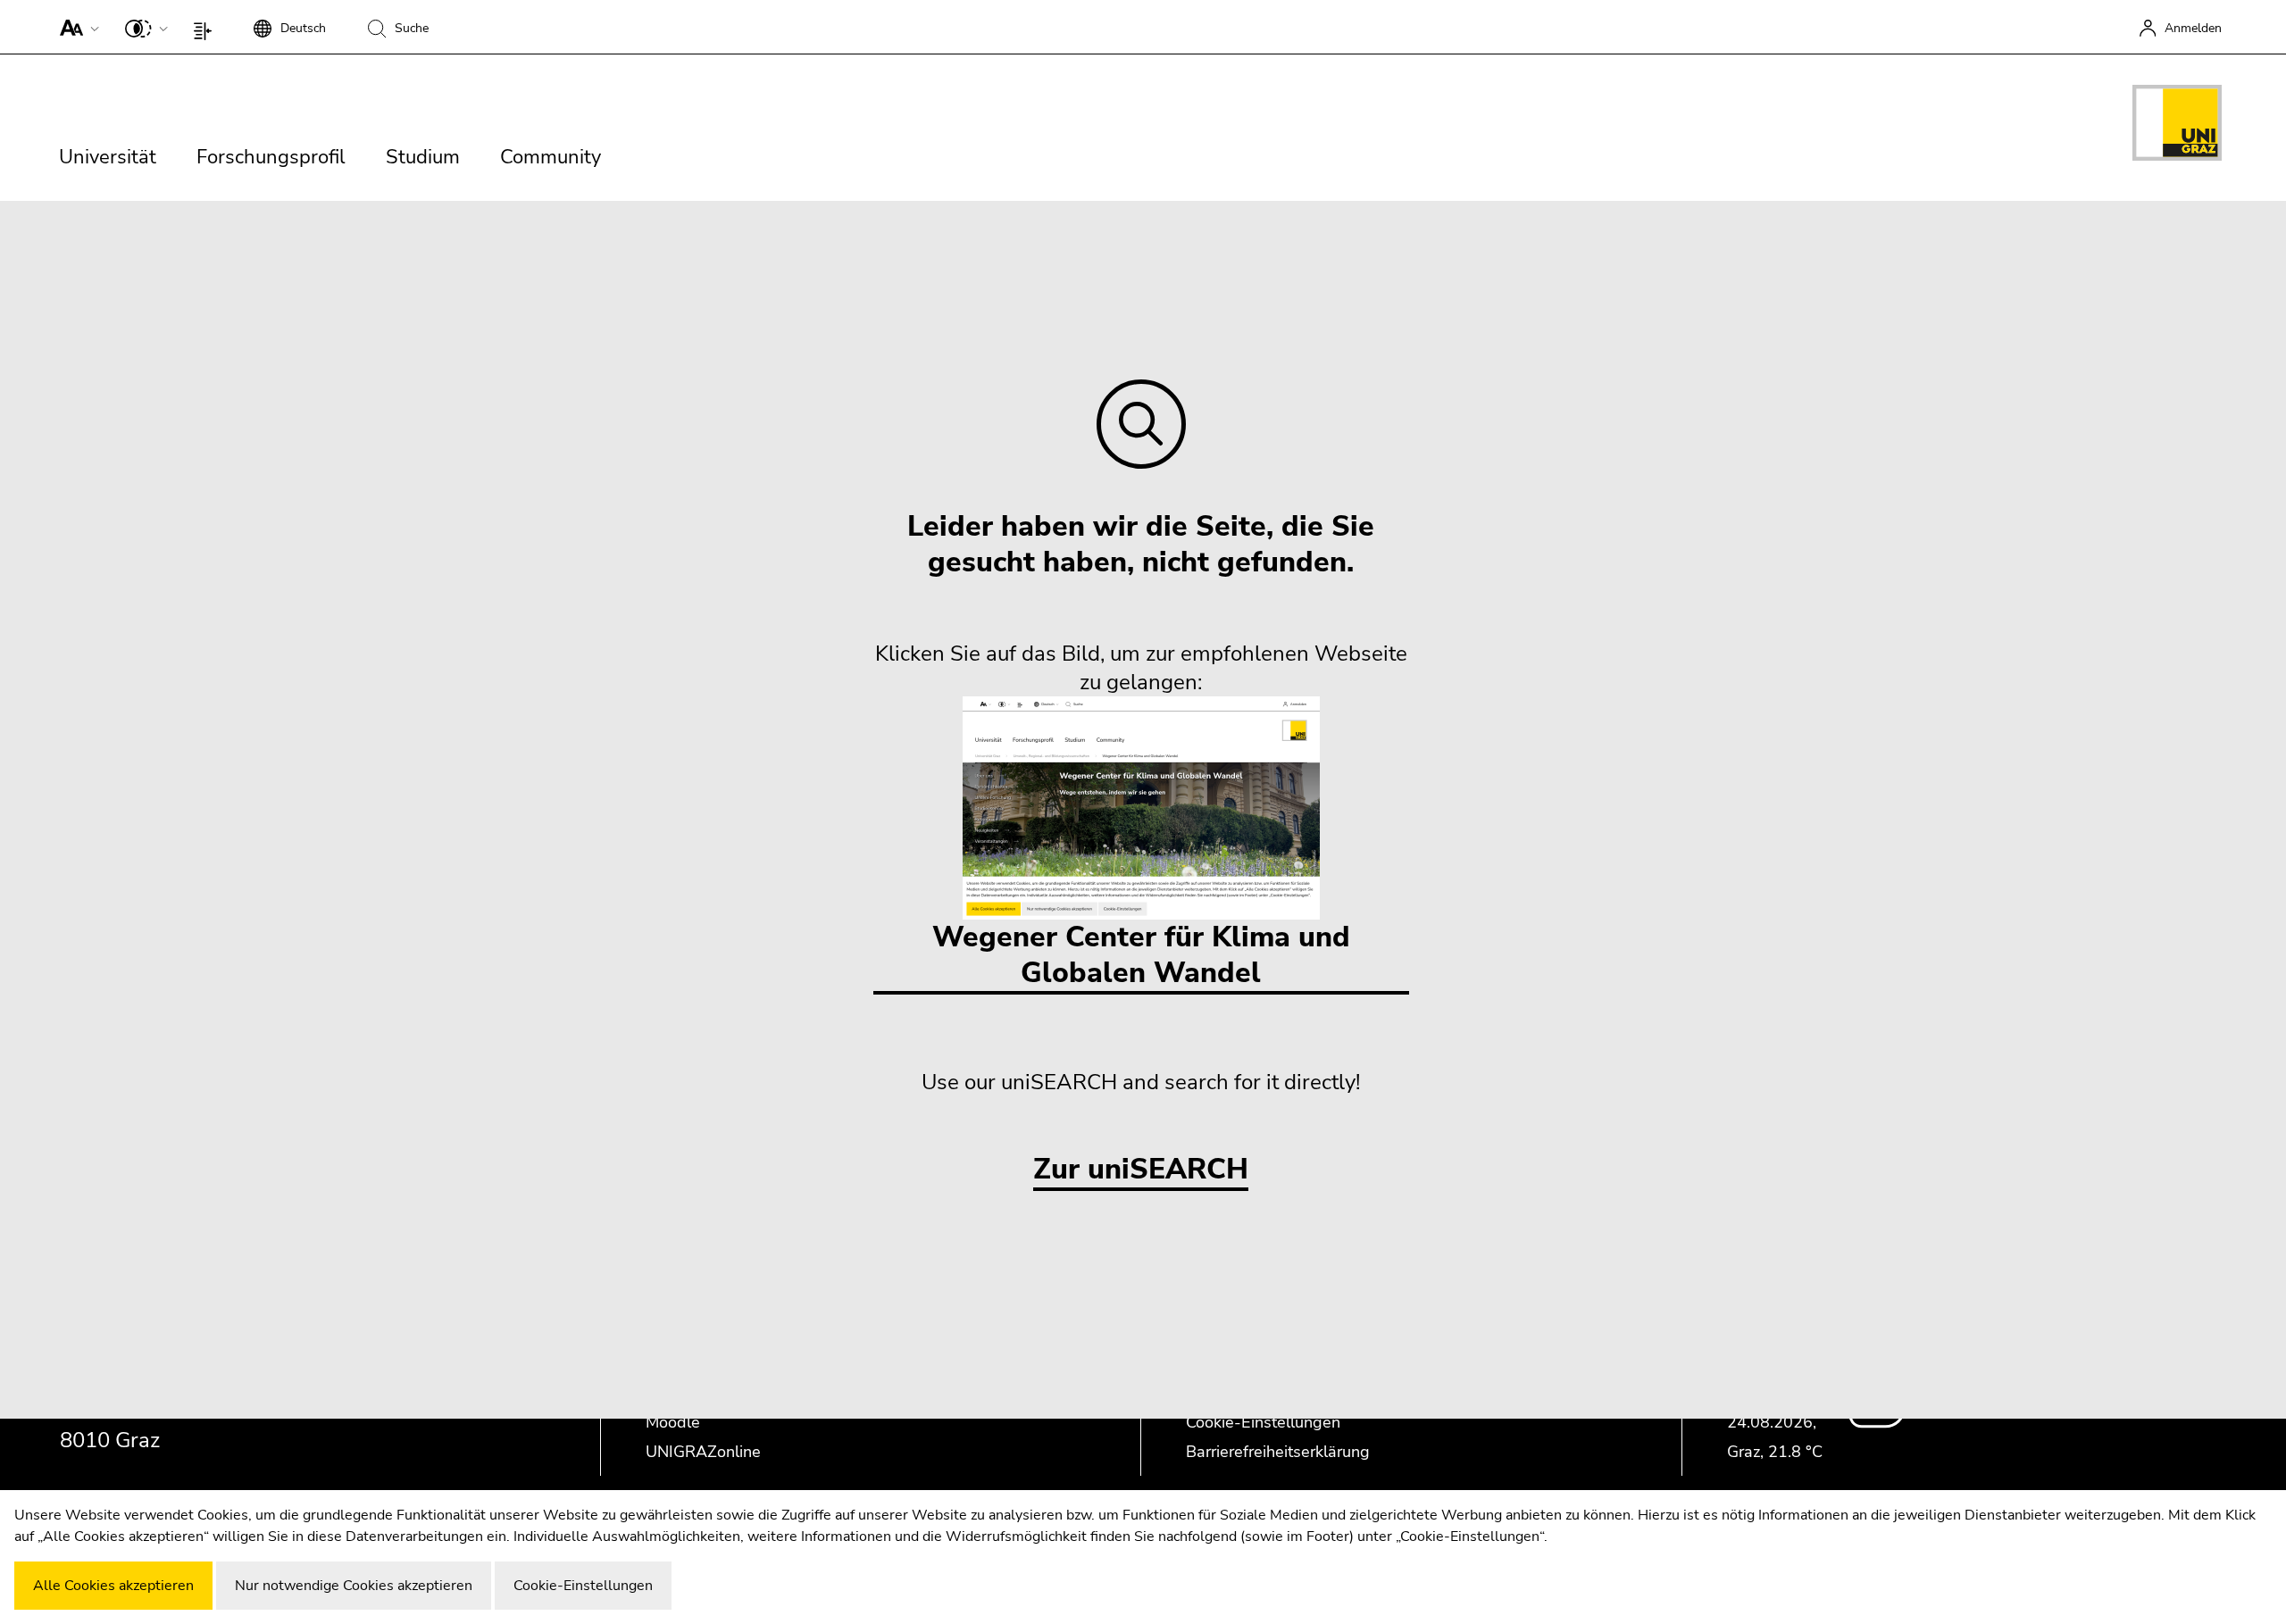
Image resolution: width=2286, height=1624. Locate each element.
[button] (75, 27)
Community (551, 157)
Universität (108, 157)
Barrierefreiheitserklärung (1278, 1452)
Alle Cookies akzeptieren (113, 1586)
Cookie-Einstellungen (1263, 1422)
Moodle (673, 1422)
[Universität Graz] (2177, 126)
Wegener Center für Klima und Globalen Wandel (1141, 955)
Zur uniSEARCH (1141, 1170)
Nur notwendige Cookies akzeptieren (354, 1586)
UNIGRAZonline (703, 1452)
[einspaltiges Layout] (207, 27)
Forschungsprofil (271, 157)
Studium (423, 157)
